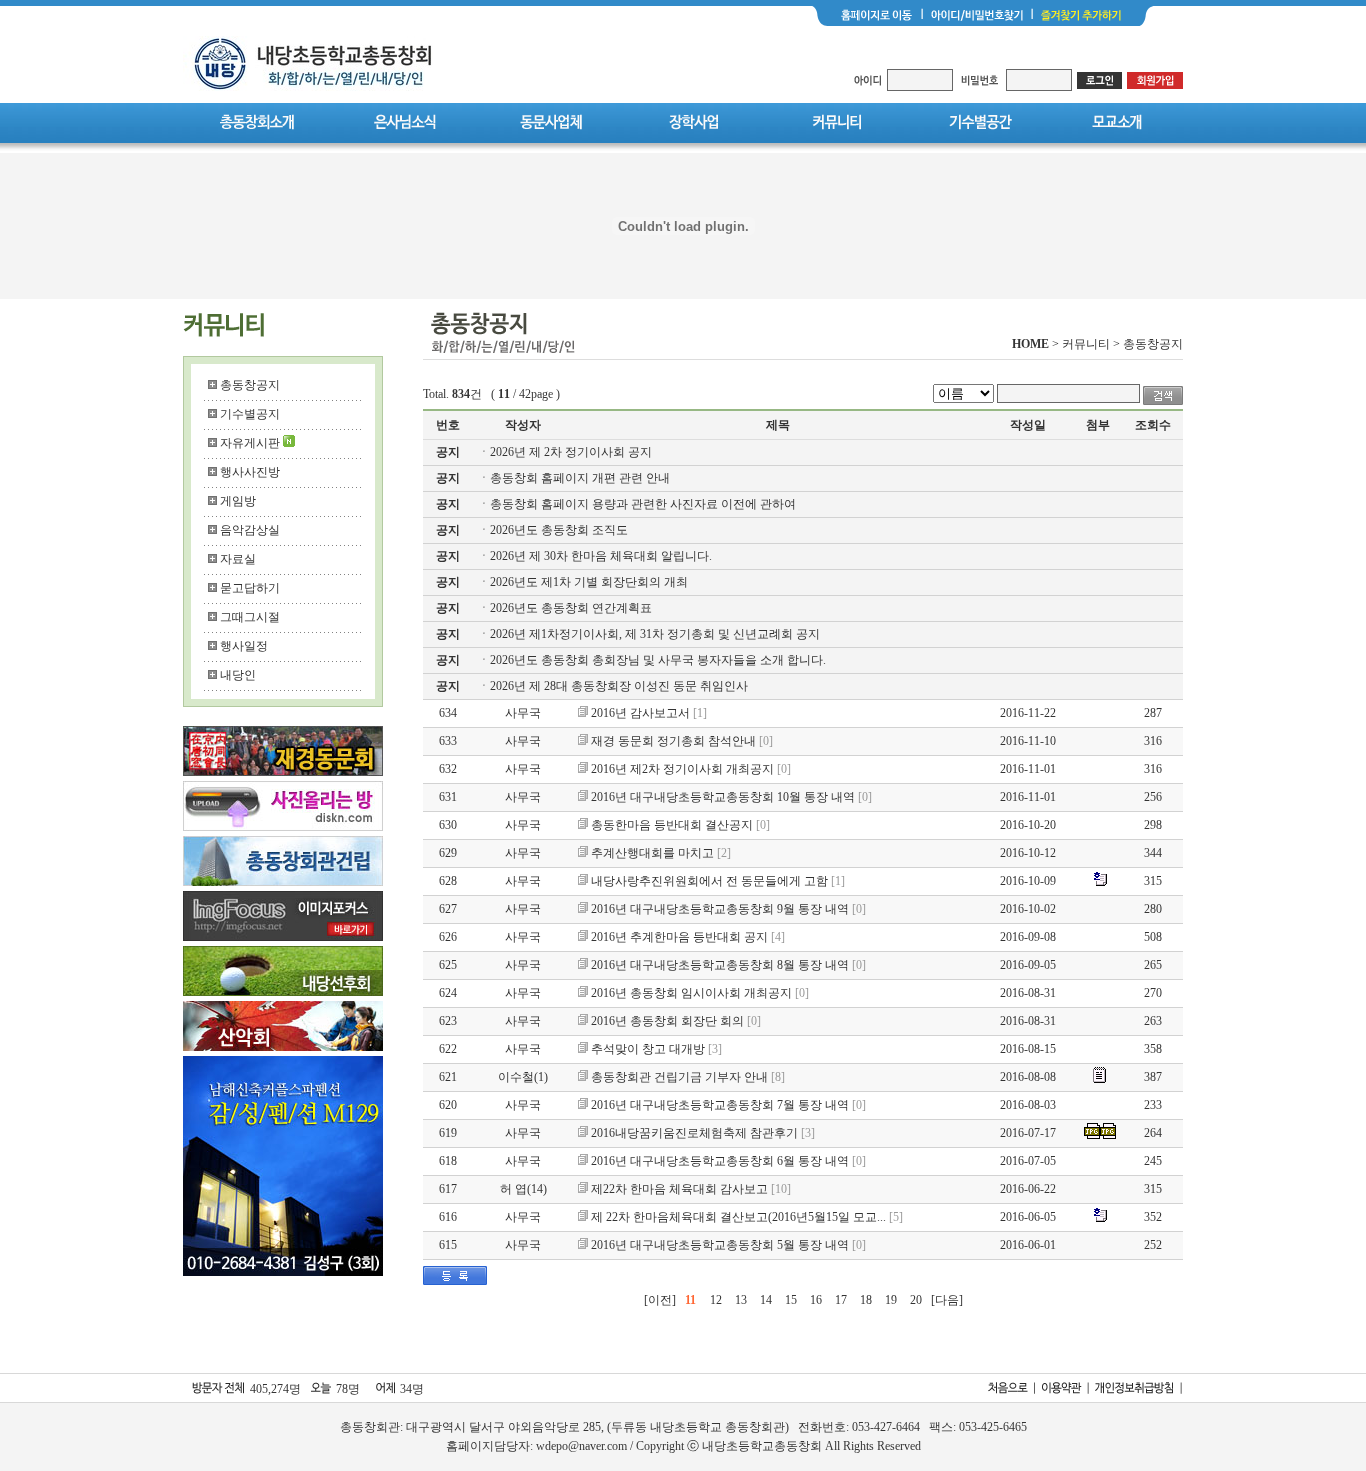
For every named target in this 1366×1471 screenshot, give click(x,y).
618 (448, 1161)
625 (448, 965)
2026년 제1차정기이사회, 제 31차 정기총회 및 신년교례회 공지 (655, 634)
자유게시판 (250, 443)
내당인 (238, 675)
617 (448, 1189)
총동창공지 (250, 385)
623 (448, 1021)
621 (448, 1077)
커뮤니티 (1086, 344)
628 (448, 881)
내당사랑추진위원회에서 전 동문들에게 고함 (709, 881)
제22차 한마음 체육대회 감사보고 (679, 1189)
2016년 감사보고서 (640, 713)
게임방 (238, 501)
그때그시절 (250, 617)
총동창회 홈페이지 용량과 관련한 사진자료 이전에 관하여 (643, 504)
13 (741, 1300)
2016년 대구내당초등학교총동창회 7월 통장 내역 (720, 1105)
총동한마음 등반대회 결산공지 (672, 825)
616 (448, 1217)
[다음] (947, 1300)
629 (448, 853)
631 (448, 797)
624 (448, 993)
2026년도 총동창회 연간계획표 (571, 608)
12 (716, 1300)
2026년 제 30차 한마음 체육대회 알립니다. (601, 556)
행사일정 (244, 646)
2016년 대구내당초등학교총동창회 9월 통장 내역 (720, 909)
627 (448, 909)
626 (448, 937)
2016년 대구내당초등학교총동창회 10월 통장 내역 (723, 797)
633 (448, 741)
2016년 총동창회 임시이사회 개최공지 (691, 993)
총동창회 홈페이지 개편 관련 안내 (580, 478)
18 (866, 1300)
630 (448, 825)
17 (841, 1300)
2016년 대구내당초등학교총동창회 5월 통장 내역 (720, 1245)
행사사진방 (250, 472)
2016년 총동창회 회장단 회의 (667, 1021)
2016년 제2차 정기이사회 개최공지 (682, 769)
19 (891, 1300)
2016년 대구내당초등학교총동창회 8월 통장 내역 (720, 965)
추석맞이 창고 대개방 (648, 1049)
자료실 (238, 559)
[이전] (660, 1300)
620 (448, 1105)
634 (448, 713)
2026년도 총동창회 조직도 (559, 530)
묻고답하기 (250, 588)
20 (916, 1300)
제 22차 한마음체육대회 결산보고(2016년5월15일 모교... (738, 1217)
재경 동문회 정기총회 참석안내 (673, 741)
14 (766, 1300)
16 (816, 1300)
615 (448, 1245)
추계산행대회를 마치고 (652, 853)
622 (448, 1049)
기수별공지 (250, 414)
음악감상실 (250, 530)
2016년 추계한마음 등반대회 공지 (679, 937)
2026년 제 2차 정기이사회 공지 (571, 452)
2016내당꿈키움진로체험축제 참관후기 (694, 1133)
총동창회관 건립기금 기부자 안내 (679, 1077)
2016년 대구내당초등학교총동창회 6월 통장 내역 (720, 1161)
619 (448, 1133)
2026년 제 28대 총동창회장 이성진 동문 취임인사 (619, 686)
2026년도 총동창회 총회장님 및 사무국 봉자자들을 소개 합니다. (658, 660)
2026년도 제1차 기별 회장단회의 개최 (589, 582)
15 (791, 1300)
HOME (1030, 344)
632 (448, 769)
